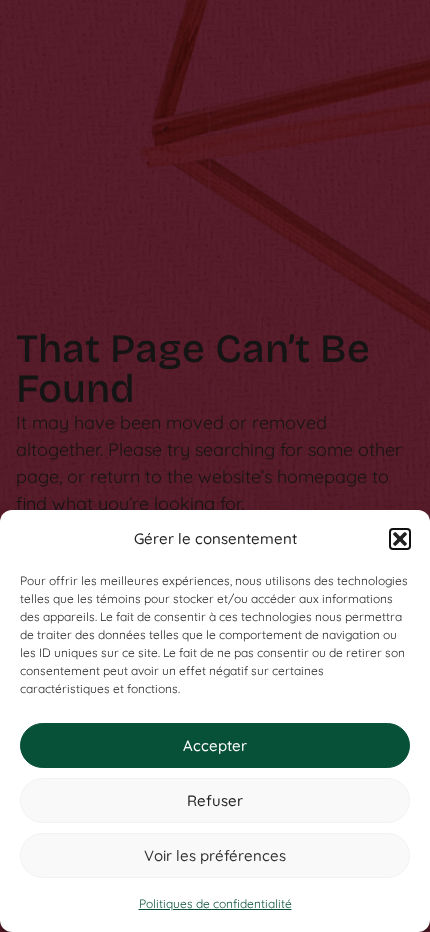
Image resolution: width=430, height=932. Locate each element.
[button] (400, 539)
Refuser (215, 800)
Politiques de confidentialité (215, 903)
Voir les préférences (215, 855)
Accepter (215, 745)
